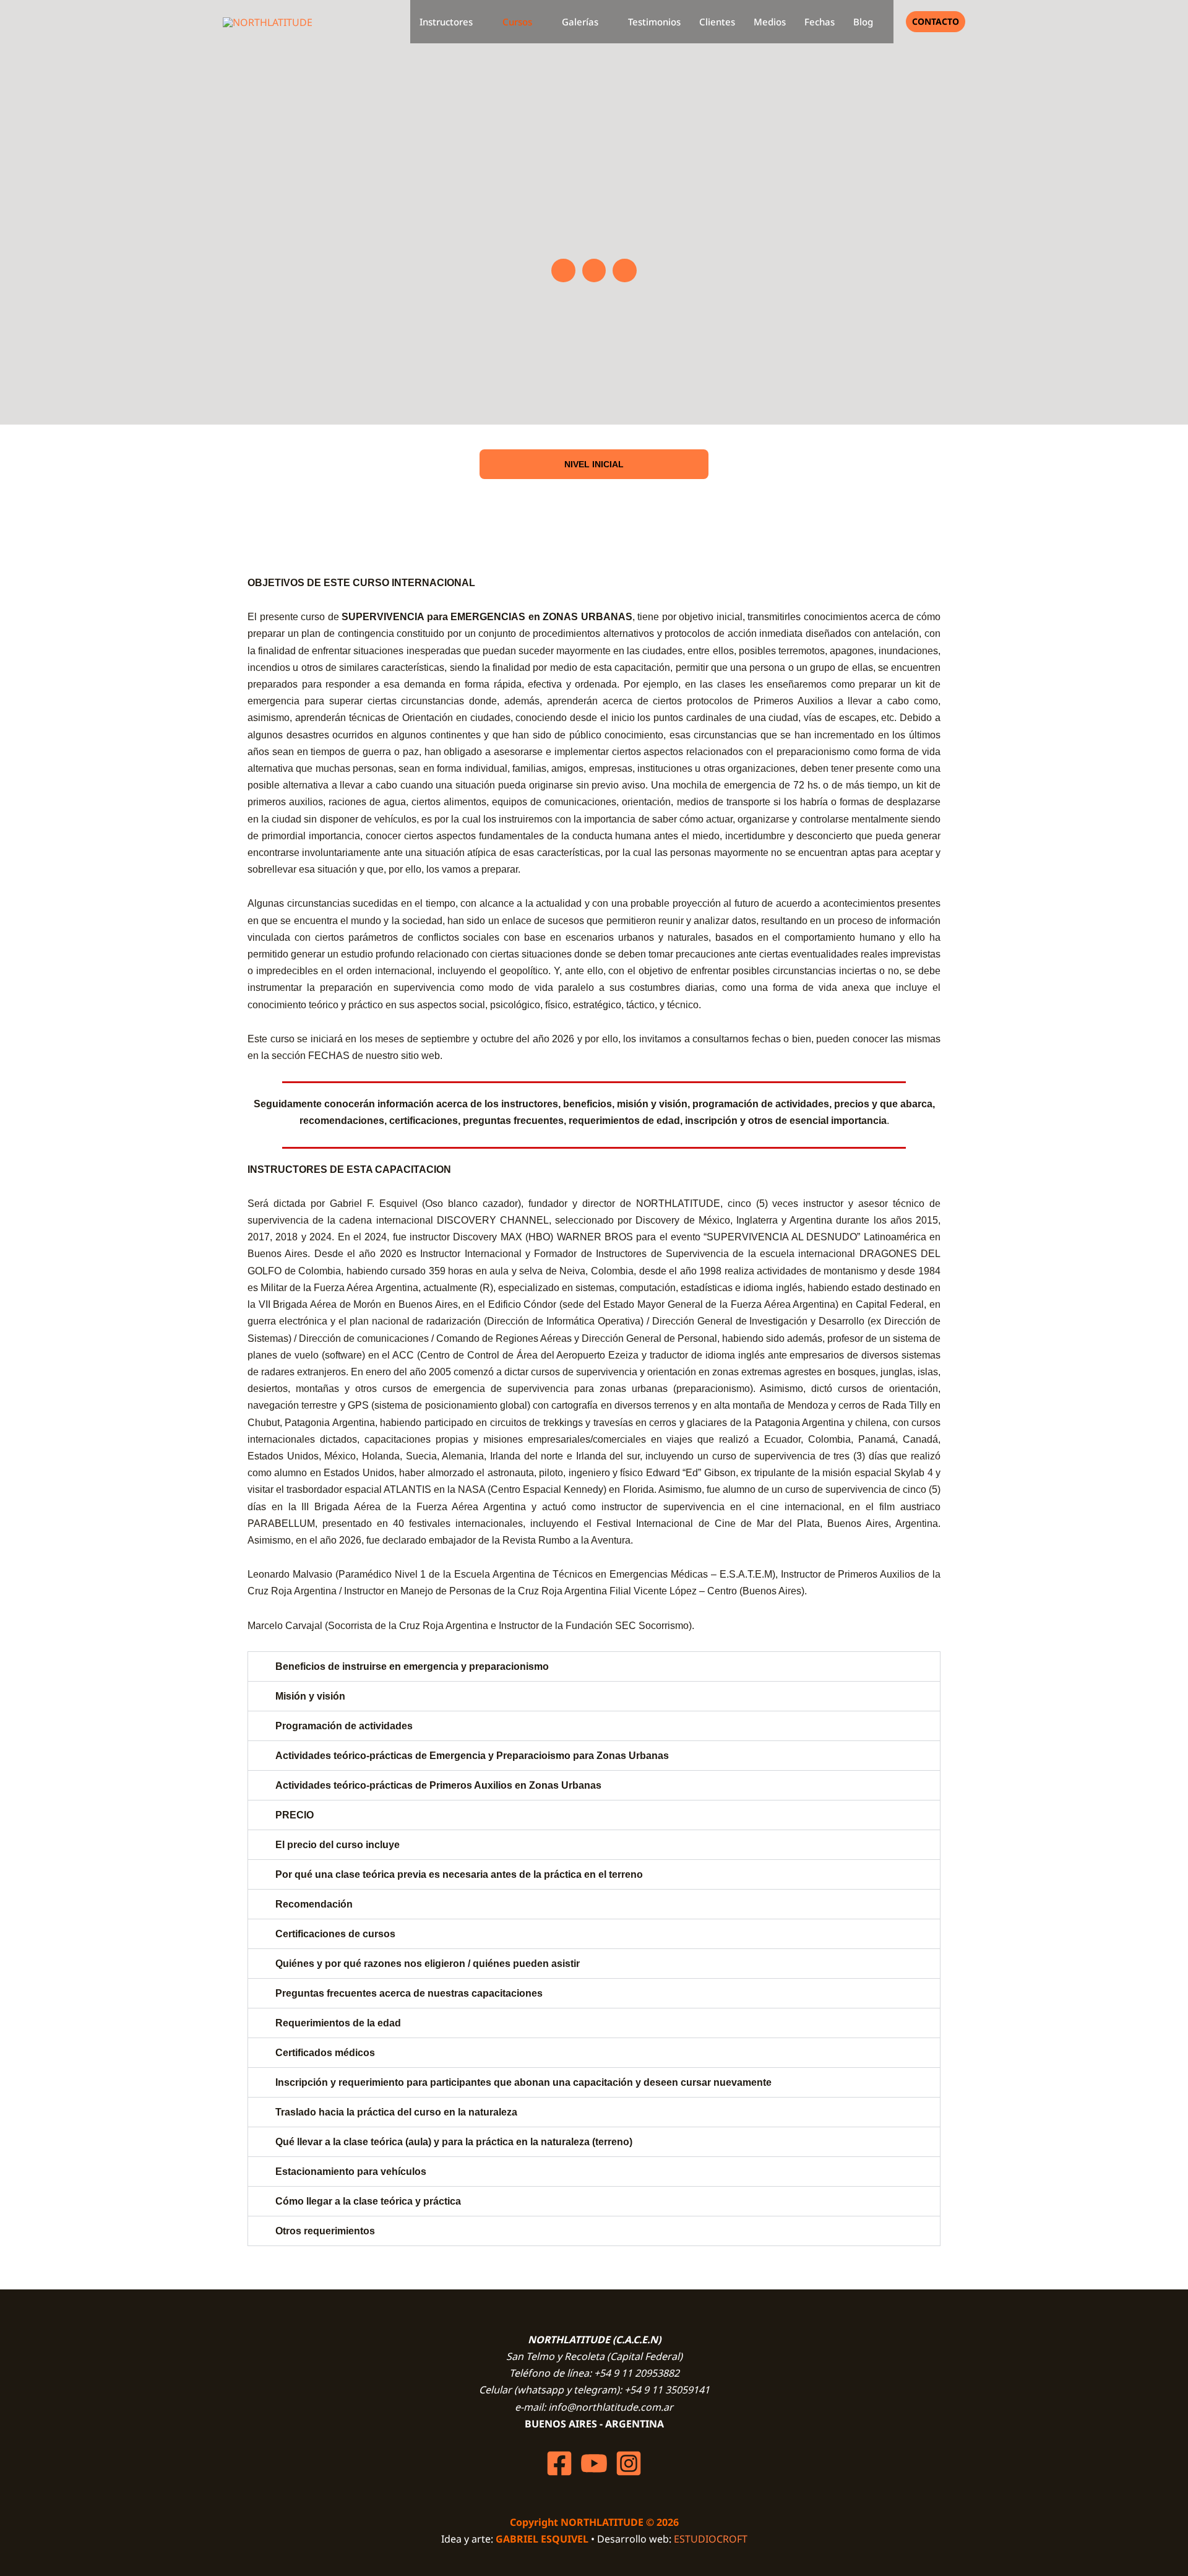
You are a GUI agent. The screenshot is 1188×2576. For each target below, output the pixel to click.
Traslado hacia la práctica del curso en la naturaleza (396, 2112)
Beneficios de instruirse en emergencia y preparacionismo (412, 1666)
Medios (770, 22)
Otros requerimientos (325, 2231)
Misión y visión (310, 1696)
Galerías (580, 22)
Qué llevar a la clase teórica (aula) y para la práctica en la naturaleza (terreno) (454, 2142)
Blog (863, 22)
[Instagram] (629, 2463)
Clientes (717, 22)
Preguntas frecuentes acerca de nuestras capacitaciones (409, 1993)
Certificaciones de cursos (335, 1934)
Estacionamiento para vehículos (351, 2172)
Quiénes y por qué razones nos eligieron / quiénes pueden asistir (428, 1964)
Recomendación (314, 1904)
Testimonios (654, 22)
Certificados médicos (325, 2053)
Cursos (517, 22)
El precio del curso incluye (338, 1845)
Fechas (820, 22)
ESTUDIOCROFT (711, 2539)
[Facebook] (559, 2463)
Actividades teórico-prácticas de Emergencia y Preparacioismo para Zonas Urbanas (472, 1756)
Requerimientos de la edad (338, 2023)
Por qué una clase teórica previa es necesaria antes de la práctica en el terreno (459, 1874)
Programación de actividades (344, 1726)
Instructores (446, 22)
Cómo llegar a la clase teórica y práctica (368, 2201)
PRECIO (295, 1815)
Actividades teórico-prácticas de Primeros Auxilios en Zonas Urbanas (438, 1785)
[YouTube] (594, 2463)
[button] (936, 22)
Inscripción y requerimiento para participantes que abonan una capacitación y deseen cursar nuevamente (523, 2082)
